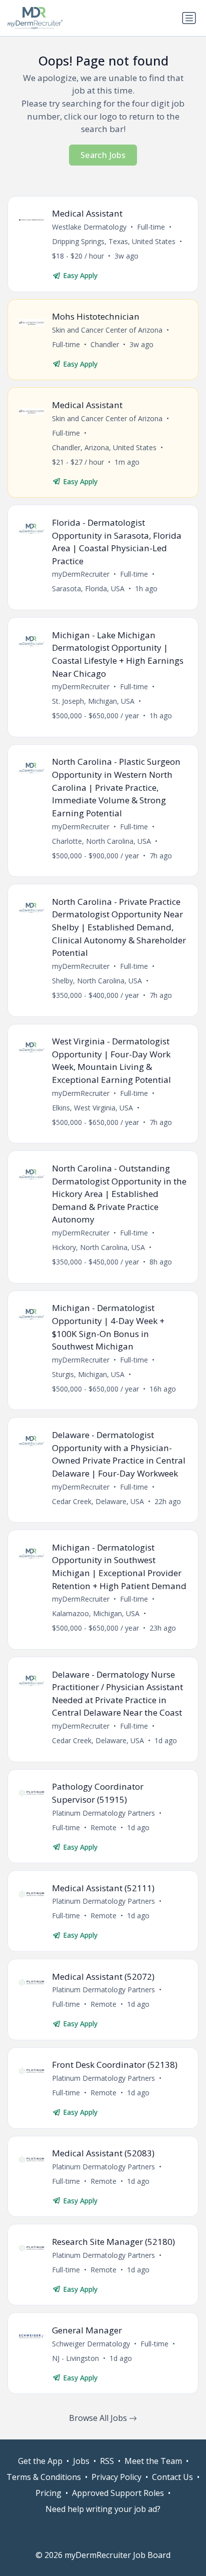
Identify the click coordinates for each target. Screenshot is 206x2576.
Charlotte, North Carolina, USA (101, 841)
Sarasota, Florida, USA (88, 588)
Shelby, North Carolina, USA (97, 981)
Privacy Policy (116, 2477)
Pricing (48, 2493)
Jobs (81, 2461)
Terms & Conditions (44, 2477)
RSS (107, 2461)
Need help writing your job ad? (103, 2509)
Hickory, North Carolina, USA (98, 1247)
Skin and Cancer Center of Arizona (107, 330)
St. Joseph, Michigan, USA (93, 701)
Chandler (105, 344)
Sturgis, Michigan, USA (88, 1374)
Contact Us (172, 2477)
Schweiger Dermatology (91, 2344)
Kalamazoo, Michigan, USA (96, 1613)
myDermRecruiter (81, 574)
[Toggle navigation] (189, 18)
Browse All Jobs (99, 2418)
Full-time (151, 227)
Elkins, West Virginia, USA (92, 1108)
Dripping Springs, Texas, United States (114, 241)
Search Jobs (103, 155)
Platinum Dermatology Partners (103, 1813)
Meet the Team (153, 2461)
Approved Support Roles (118, 2493)
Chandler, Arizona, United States (104, 447)
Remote (103, 1827)
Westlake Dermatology (89, 227)
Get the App (40, 2461)
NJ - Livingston (75, 2358)
